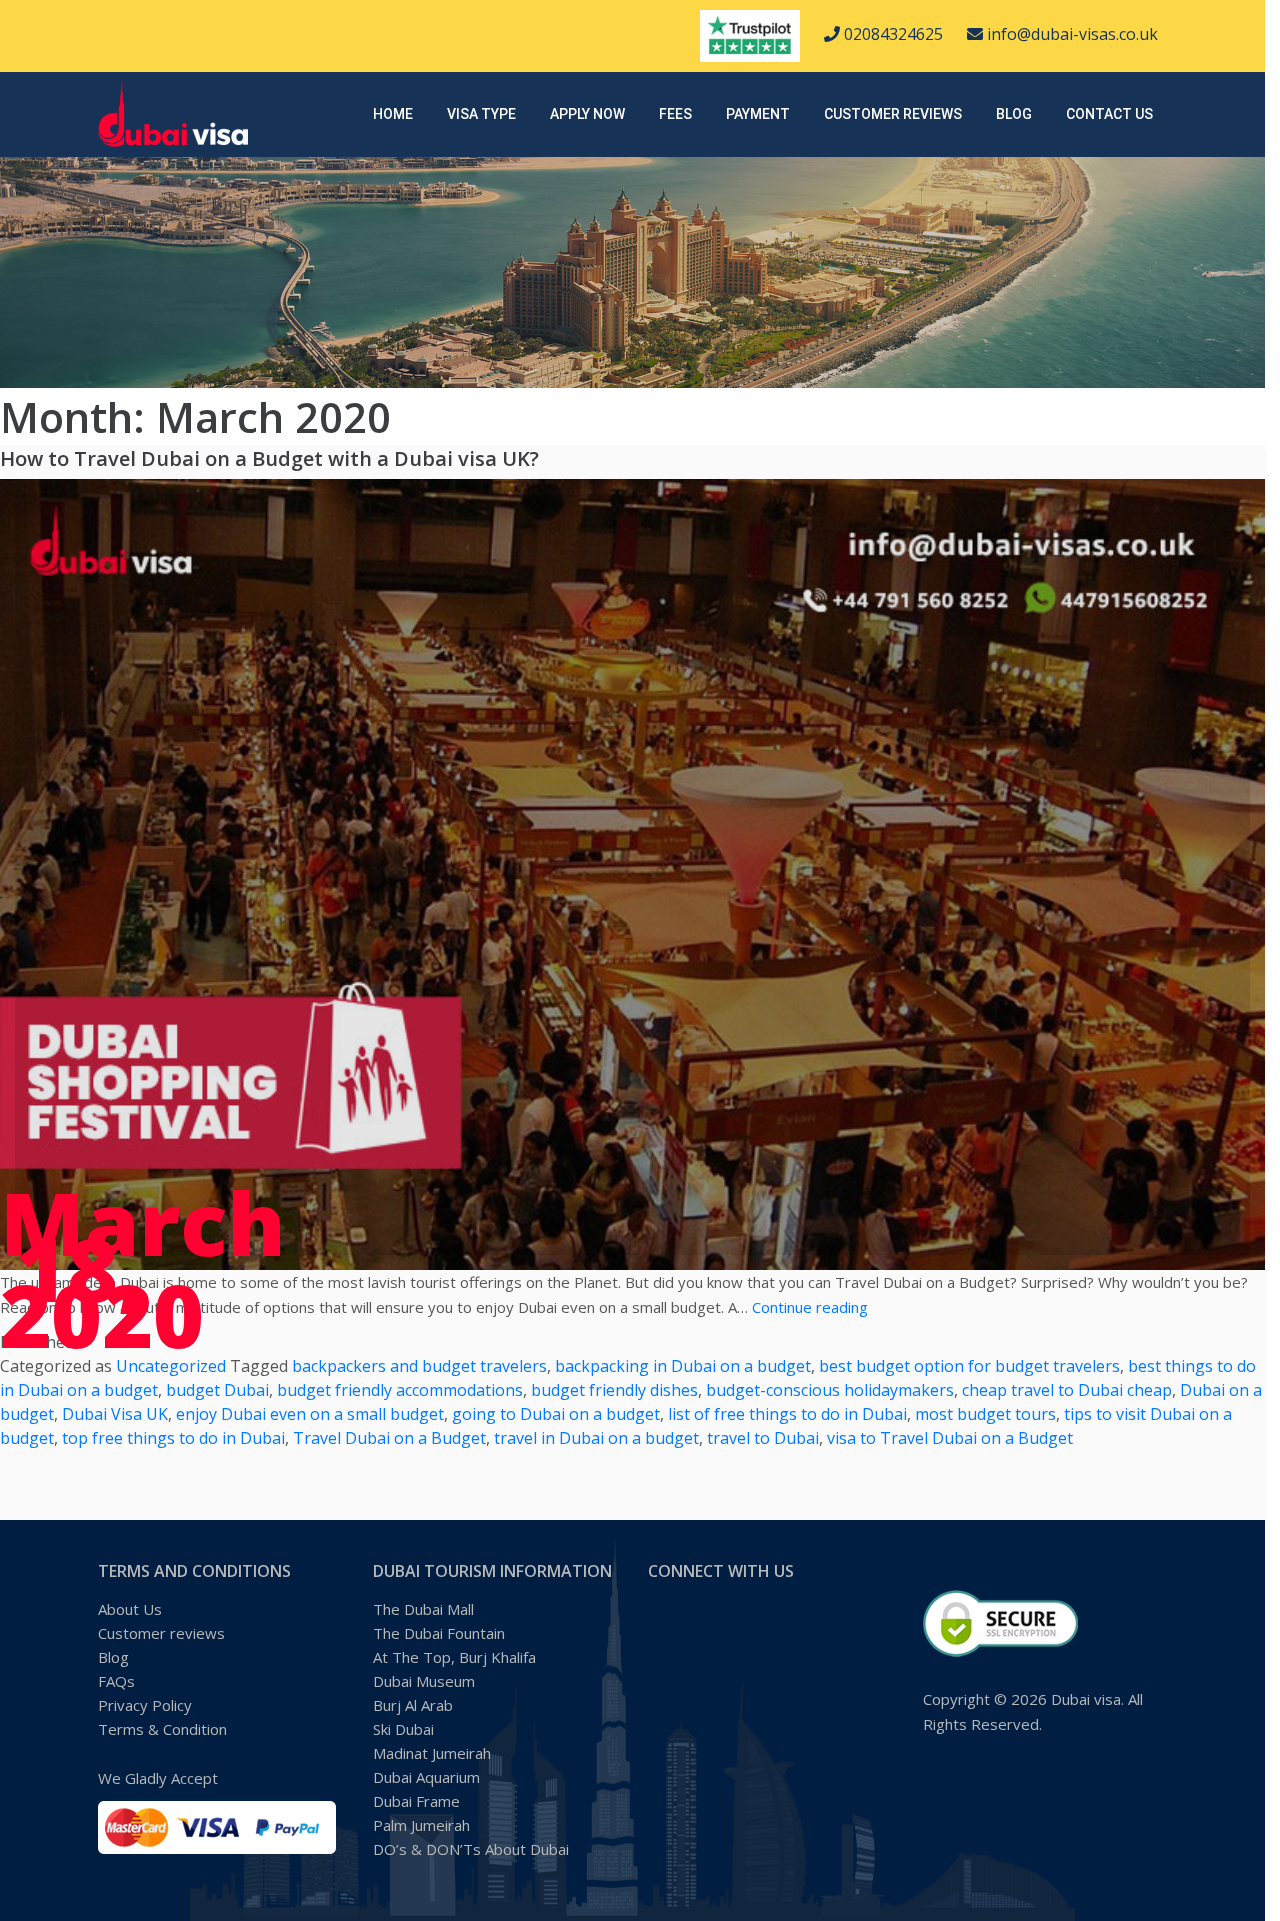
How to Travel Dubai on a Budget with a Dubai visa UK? (269, 458)
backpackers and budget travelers (419, 1366)
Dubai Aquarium (426, 1777)
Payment (758, 114)
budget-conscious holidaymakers (830, 1390)
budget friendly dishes (614, 1390)
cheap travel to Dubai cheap (1067, 1390)
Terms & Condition (162, 1729)
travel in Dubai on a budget (596, 1438)
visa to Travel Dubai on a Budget (950, 1438)
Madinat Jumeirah (432, 1753)
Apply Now (587, 114)
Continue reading (810, 1307)
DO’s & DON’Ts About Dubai (471, 1849)
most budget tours (985, 1414)
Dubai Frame (416, 1801)
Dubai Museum (424, 1681)
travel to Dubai (763, 1438)
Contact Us (1109, 114)
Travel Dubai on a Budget (389, 1438)
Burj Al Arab (413, 1705)
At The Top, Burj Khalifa (454, 1657)
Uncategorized (171, 1366)
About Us (130, 1609)
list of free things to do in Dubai (787, 1414)
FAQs (116, 1681)
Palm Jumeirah (421, 1825)
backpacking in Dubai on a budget (683, 1366)
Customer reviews (893, 114)
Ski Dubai (403, 1729)
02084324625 (891, 34)
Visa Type (481, 114)
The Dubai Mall (423, 1609)
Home (393, 114)
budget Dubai (217, 1390)
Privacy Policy (145, 1705)
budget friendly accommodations (400, 1390)
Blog (1014, 114)
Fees (675, 114)
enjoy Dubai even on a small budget (310, 1414)
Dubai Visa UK (115, 1414)
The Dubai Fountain (439, 1633)
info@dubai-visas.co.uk (1070, 34)
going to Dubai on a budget (556, 1414)
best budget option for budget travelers (969, 1366)
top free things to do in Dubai (173, 1438)
